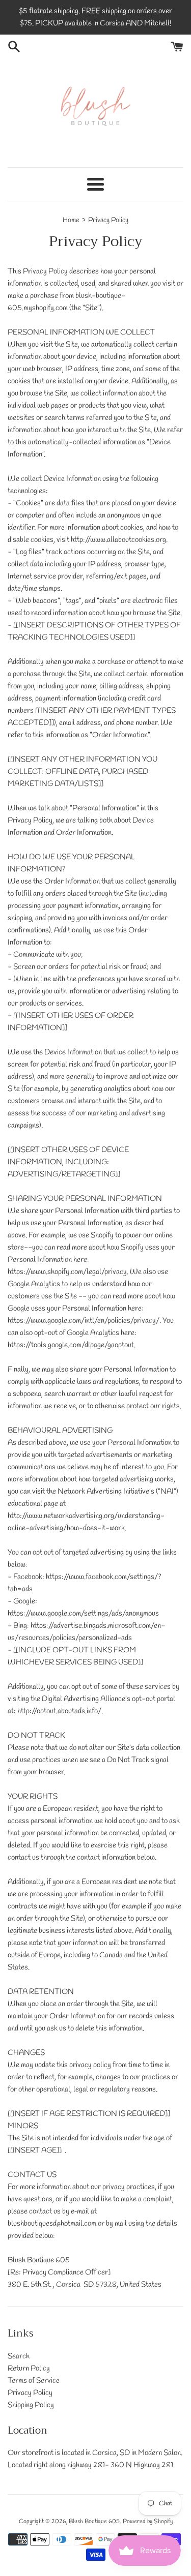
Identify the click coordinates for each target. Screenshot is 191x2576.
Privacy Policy (30, 2393)
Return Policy (29, 2369)
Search (19, 2356)
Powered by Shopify (148, 2522)
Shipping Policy (31, 2405)
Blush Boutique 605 (94, 2522)
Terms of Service (34, 2381)
